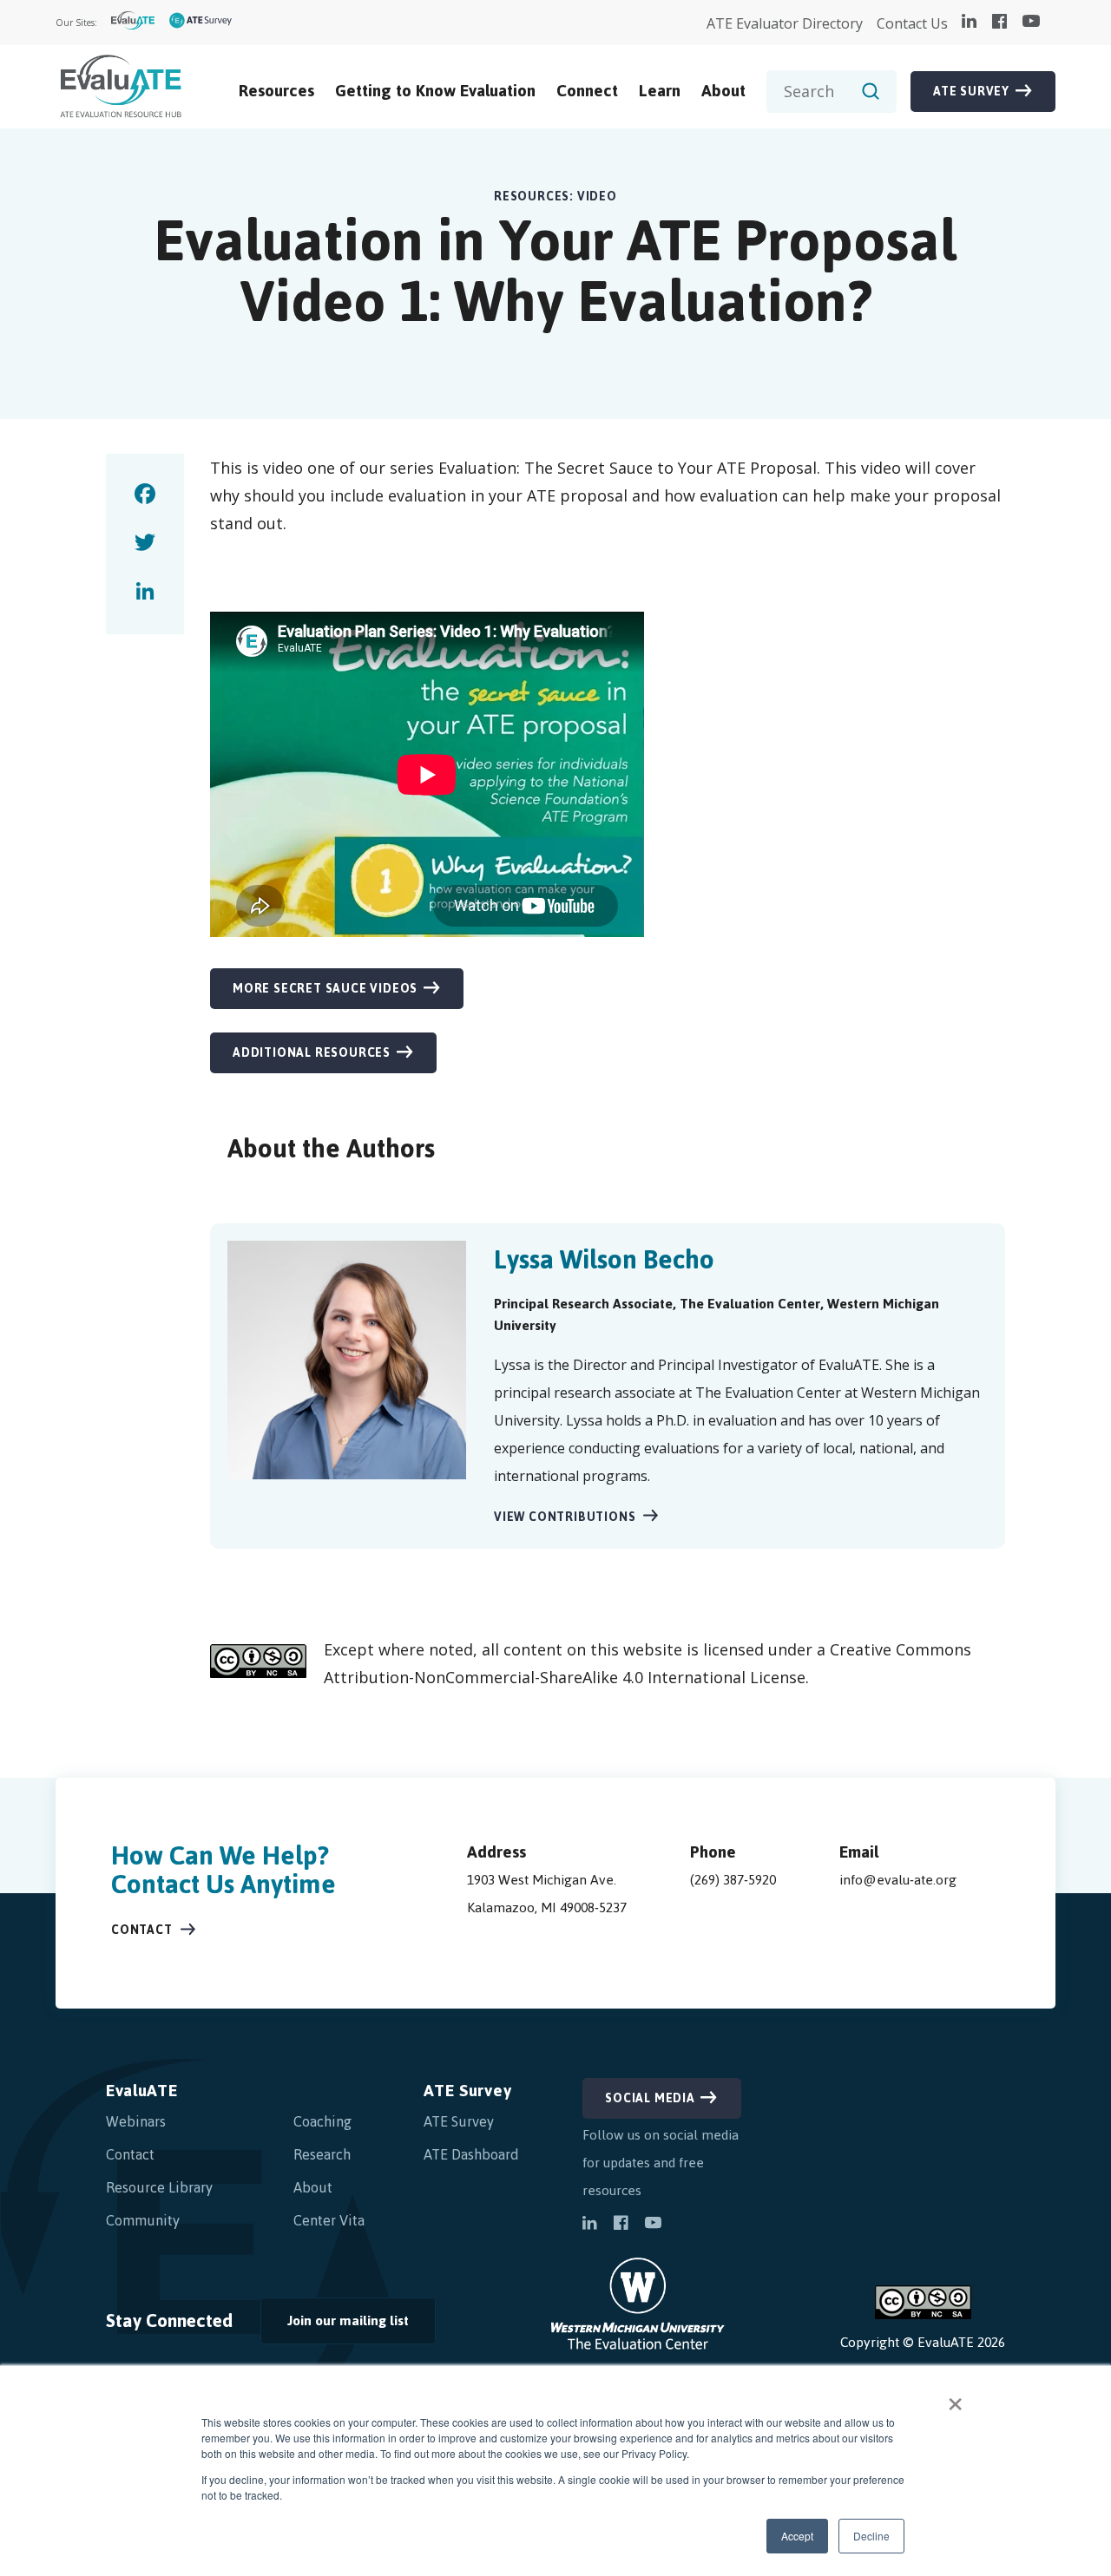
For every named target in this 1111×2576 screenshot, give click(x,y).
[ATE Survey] (201, 23)
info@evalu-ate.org (898, 1880)
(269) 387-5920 (733, 1880)
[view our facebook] (999, 23)
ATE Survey (971, 92)
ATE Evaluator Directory (785, 23)
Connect (587, 91)
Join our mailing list (335, 2325)
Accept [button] (797, 2536)
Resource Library (159, 2187)
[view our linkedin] (969, 23)
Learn (660, 91)
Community (143, 2220)
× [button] (955, 2398)
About (723, 91)
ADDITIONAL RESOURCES (312, 1053)
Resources (276, 91)
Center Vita (329, 2220)
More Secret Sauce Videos (325, 989)
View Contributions (565, 1517)
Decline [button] (871, 2536)
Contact (142, 1930)
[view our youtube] (1031, 23)
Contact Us (912, 23)
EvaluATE (142, 2091)
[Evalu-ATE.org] (133, 23)
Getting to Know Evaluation (435, 91)
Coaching (322, 2121)
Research (322, 2154)
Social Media (650, 2098)
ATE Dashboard (471, 2154)
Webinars (136, 2121)
